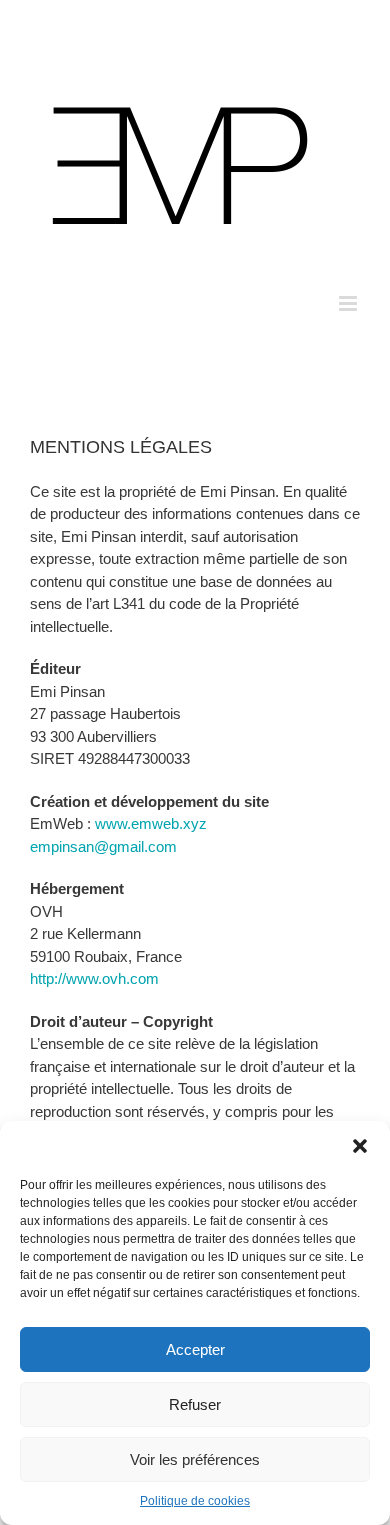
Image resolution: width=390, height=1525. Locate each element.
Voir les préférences (195, 1459)
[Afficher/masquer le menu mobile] (349, 303)
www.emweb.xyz (151, 823)
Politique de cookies (195, 1501)
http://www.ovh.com (94, 978)
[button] (360, 1146)
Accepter (195, 1349)
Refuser (195, 1404)
